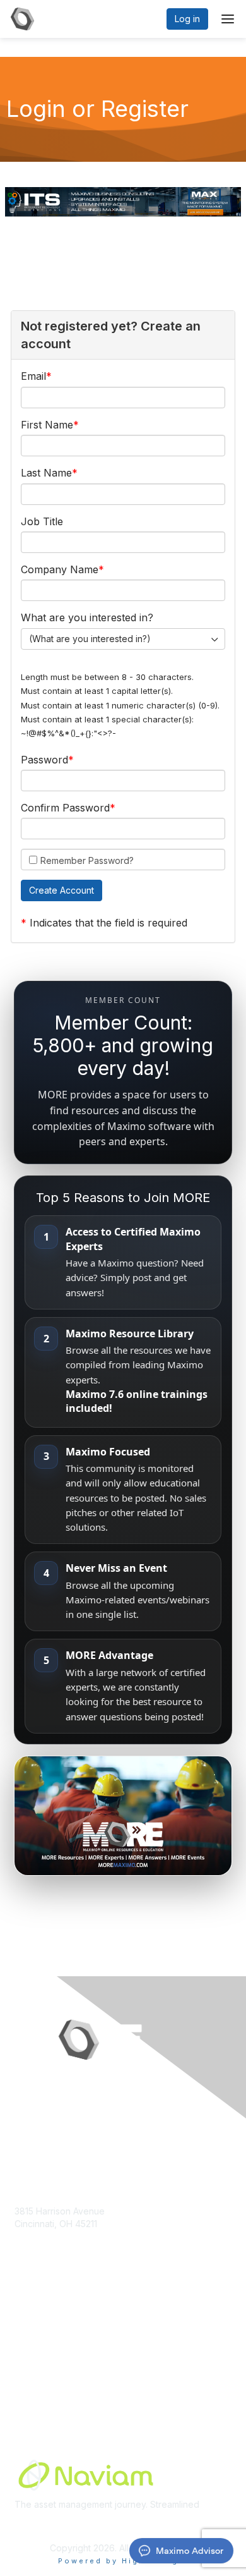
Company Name (60, 569)
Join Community (47, 2332)
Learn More (38, 2356)
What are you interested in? (87, 617)
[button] (61, 890)
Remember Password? (87, 860)
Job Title (42, 521)
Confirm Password (65, 808)
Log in (187, 19)
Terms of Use (43, 2381)
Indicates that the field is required (108, 923)
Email (33, 376)
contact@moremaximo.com (71, 2248)
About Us (33, 2368)
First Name (47, 425)
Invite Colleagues (50, 2344)
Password (44, 760)
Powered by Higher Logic (123, 2561)
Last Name (46, 473)
